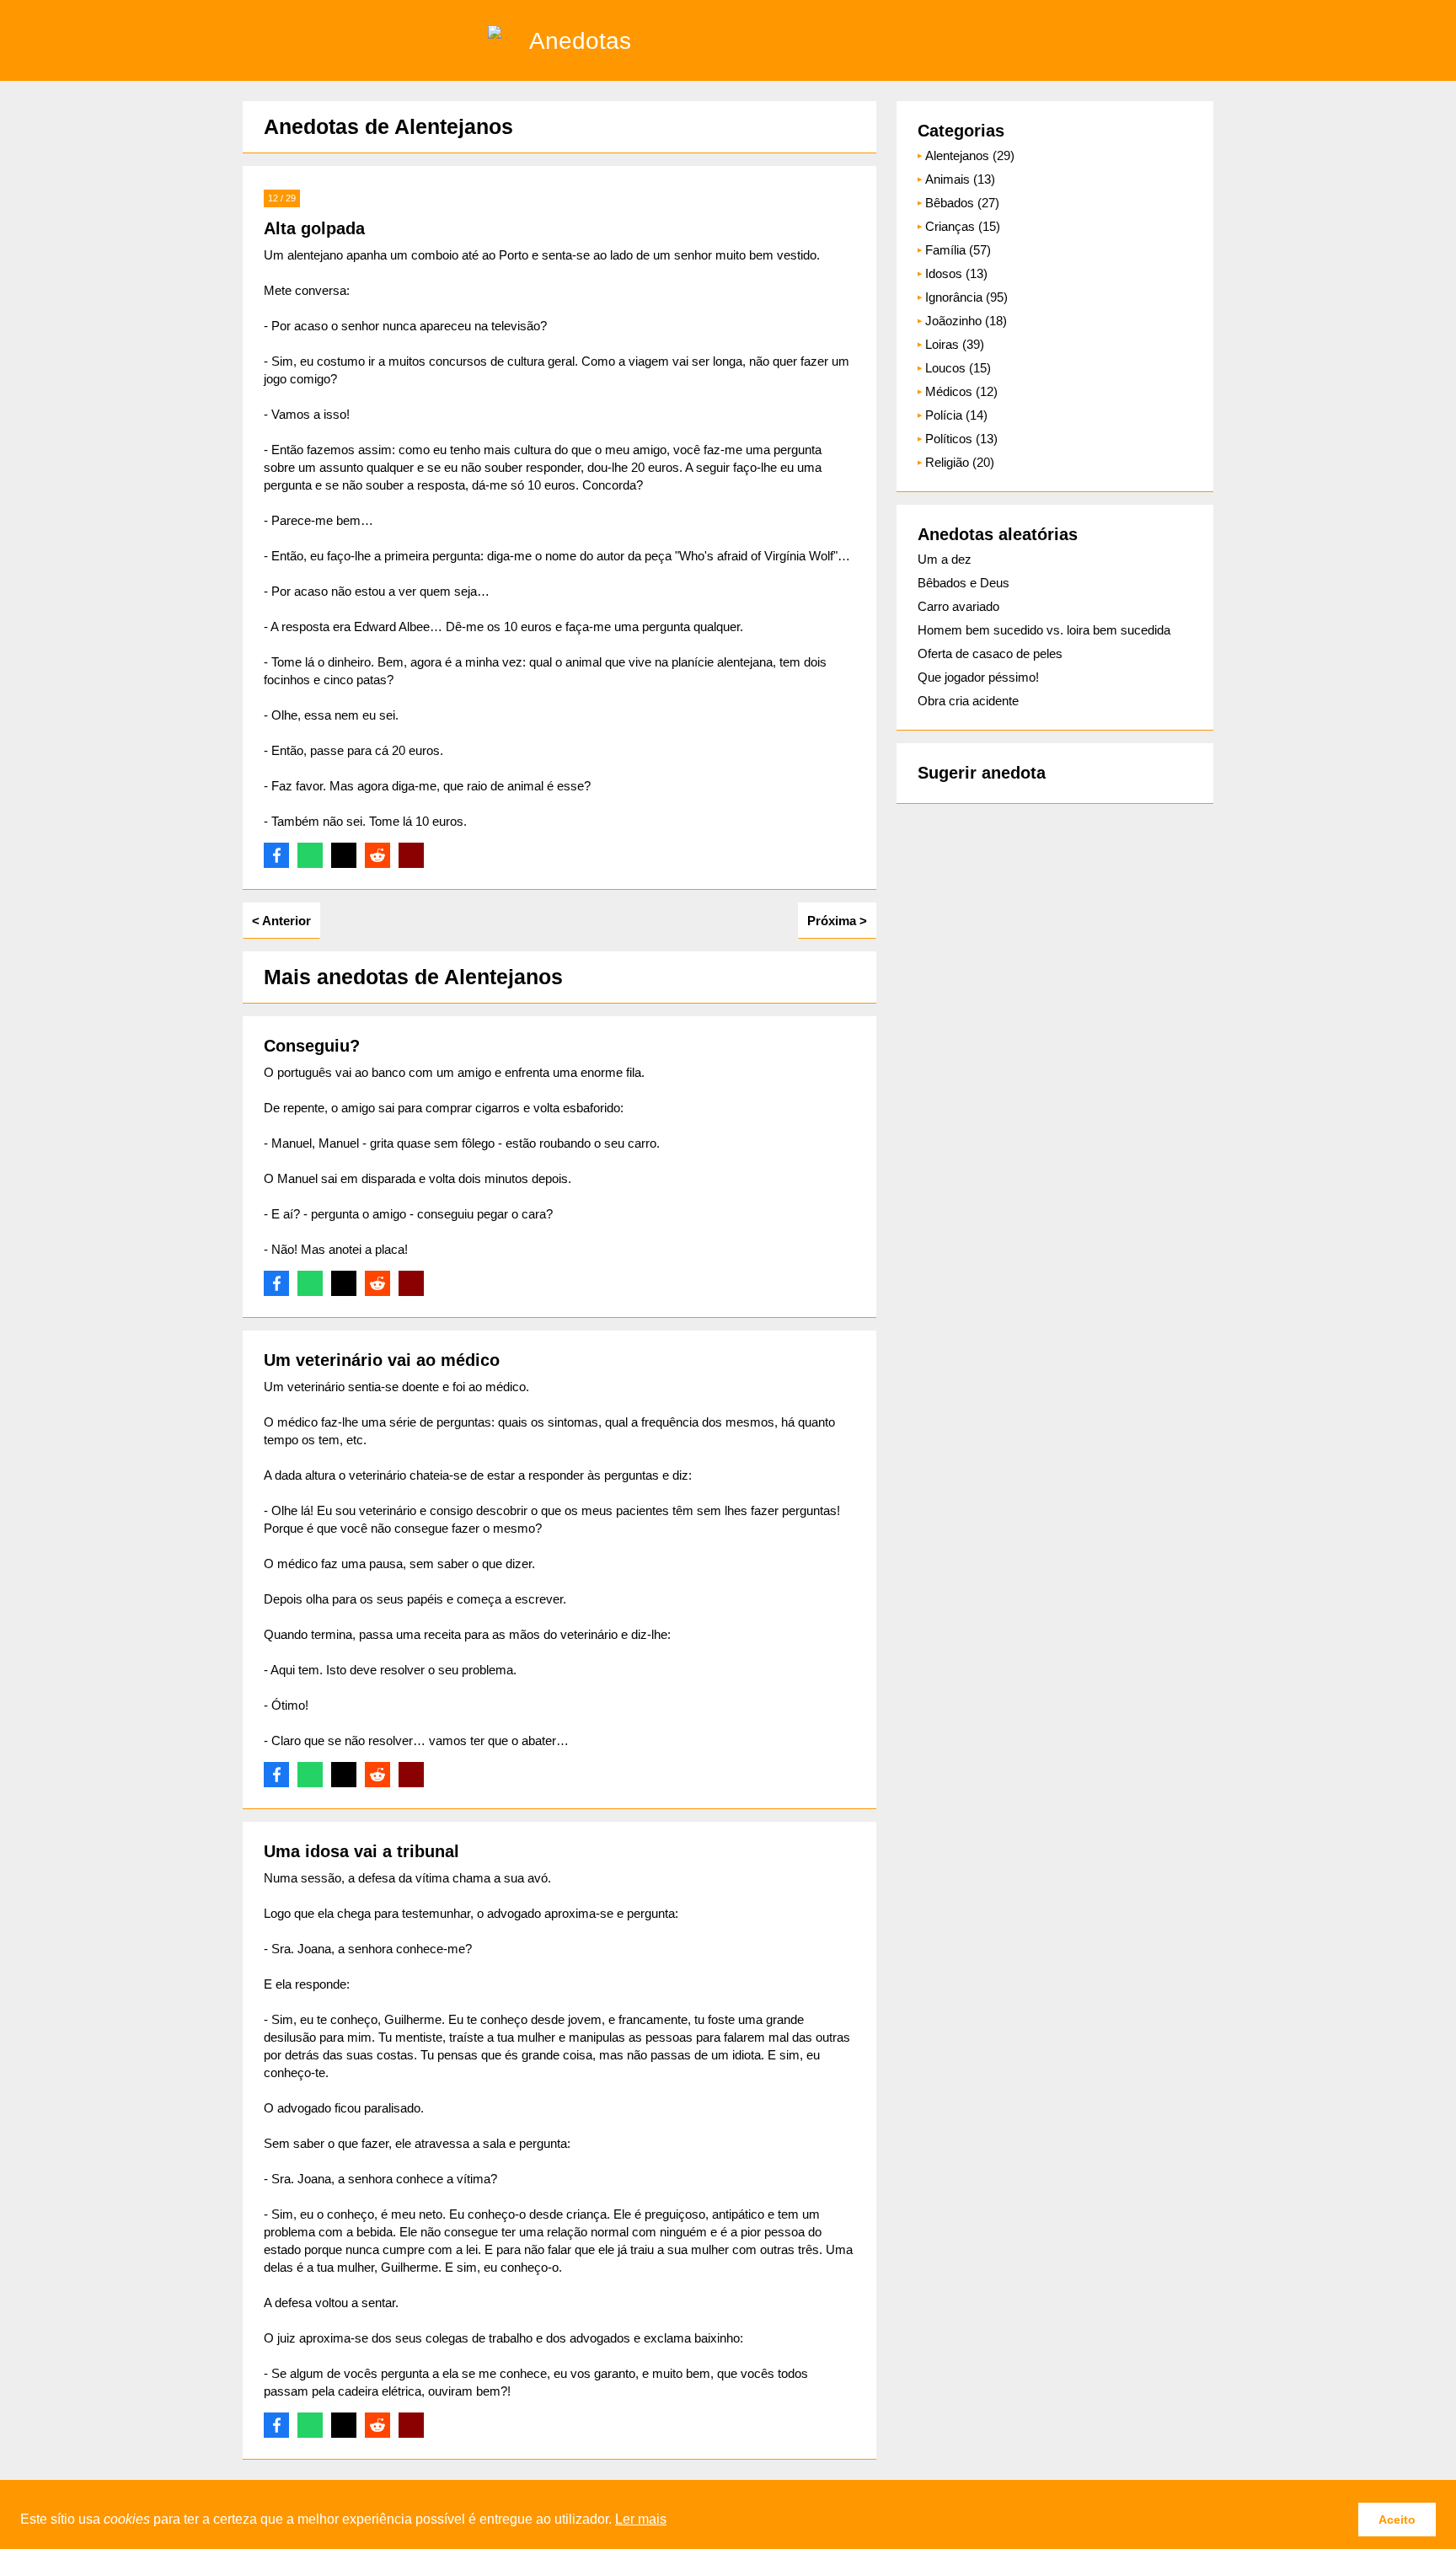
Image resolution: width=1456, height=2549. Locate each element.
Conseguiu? (312, 1046)
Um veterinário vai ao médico (382, 1360)
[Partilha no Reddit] (377, 855)
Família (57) (958, 250)
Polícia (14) (956, 415)
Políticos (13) (961, 439)
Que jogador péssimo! (978, 677)
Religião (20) (960, 462)
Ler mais (641, 2519)
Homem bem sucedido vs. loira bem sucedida (1044, 630)
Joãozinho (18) (966, 321)
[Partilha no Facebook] (276, 855)
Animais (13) (960, 179)
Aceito (1397, 2520)
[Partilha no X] (344, 855)
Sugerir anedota (982, 773)
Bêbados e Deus (964, 583)
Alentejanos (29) (970, 155)
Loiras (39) (955, 344)
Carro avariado (958, 606)
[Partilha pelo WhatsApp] (310, 855)
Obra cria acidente (968, 701)
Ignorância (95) (966, 297)
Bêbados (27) (962, 203)
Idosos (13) (956, 273)
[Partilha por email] (411, 855)
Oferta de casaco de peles (990, 653)
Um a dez (945, 559)
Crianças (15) (963, 226)
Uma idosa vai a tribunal (361, 1851)
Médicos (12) (961, 391)
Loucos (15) (958, 368)
